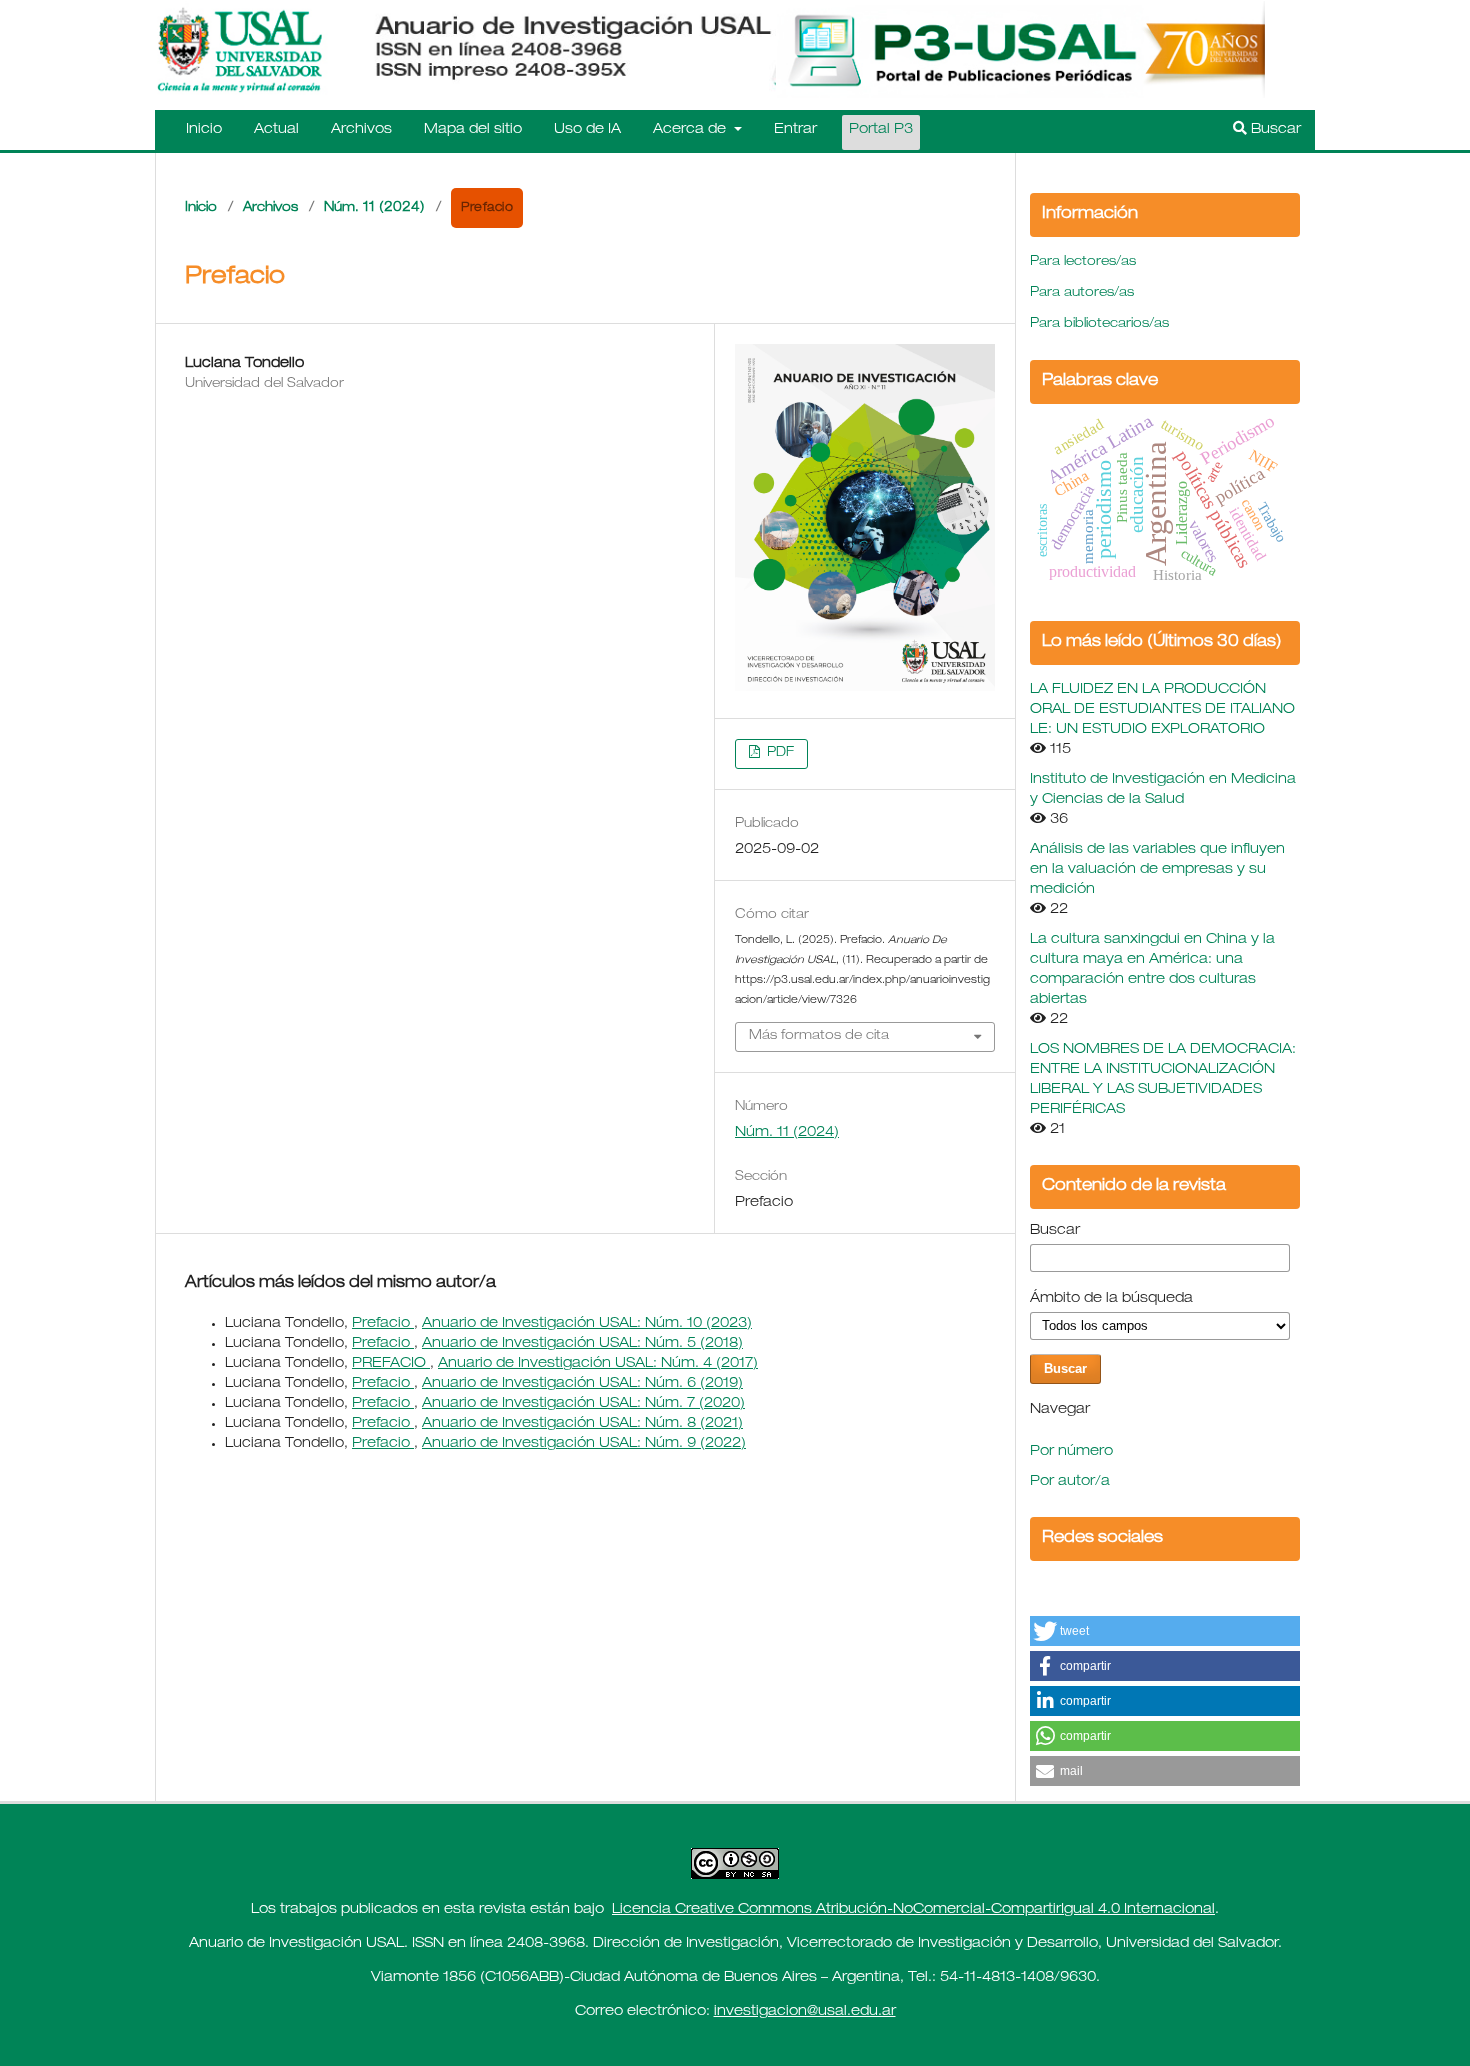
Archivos (361, 130)
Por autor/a (1070, 1482)
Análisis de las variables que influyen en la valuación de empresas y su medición (1157, 870)
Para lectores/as (1083, 262)
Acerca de (691, 130)
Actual (276, 130)
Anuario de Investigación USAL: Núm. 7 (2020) (583, 1404)
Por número (1071, 1452)
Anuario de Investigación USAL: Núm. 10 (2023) (587, 1324)
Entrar (795, 130)
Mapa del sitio (473, 130)
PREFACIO (391, 1364)
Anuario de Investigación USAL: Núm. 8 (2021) (582, 1424)
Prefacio (383, 1324)
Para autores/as (1082, 293)
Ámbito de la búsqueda (1111, 1299)
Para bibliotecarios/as (1099, 324)
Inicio (204, 130)
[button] (1165, 1631)
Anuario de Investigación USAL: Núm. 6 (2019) (582, 1384)
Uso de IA (587, 130)
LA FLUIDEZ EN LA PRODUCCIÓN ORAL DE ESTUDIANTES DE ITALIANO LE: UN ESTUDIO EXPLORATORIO (1162, 710)
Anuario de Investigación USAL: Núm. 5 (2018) (582, 1344)
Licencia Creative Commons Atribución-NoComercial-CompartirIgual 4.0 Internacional (913, 1910)
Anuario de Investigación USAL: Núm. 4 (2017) (598, 1364)
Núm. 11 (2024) (374, 208)
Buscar (1274, 130)
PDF (778, 753)
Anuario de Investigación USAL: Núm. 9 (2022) (584, 1444)
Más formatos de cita (819, 1036)
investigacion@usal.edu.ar (805, 2012)
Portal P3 (881, 130)
